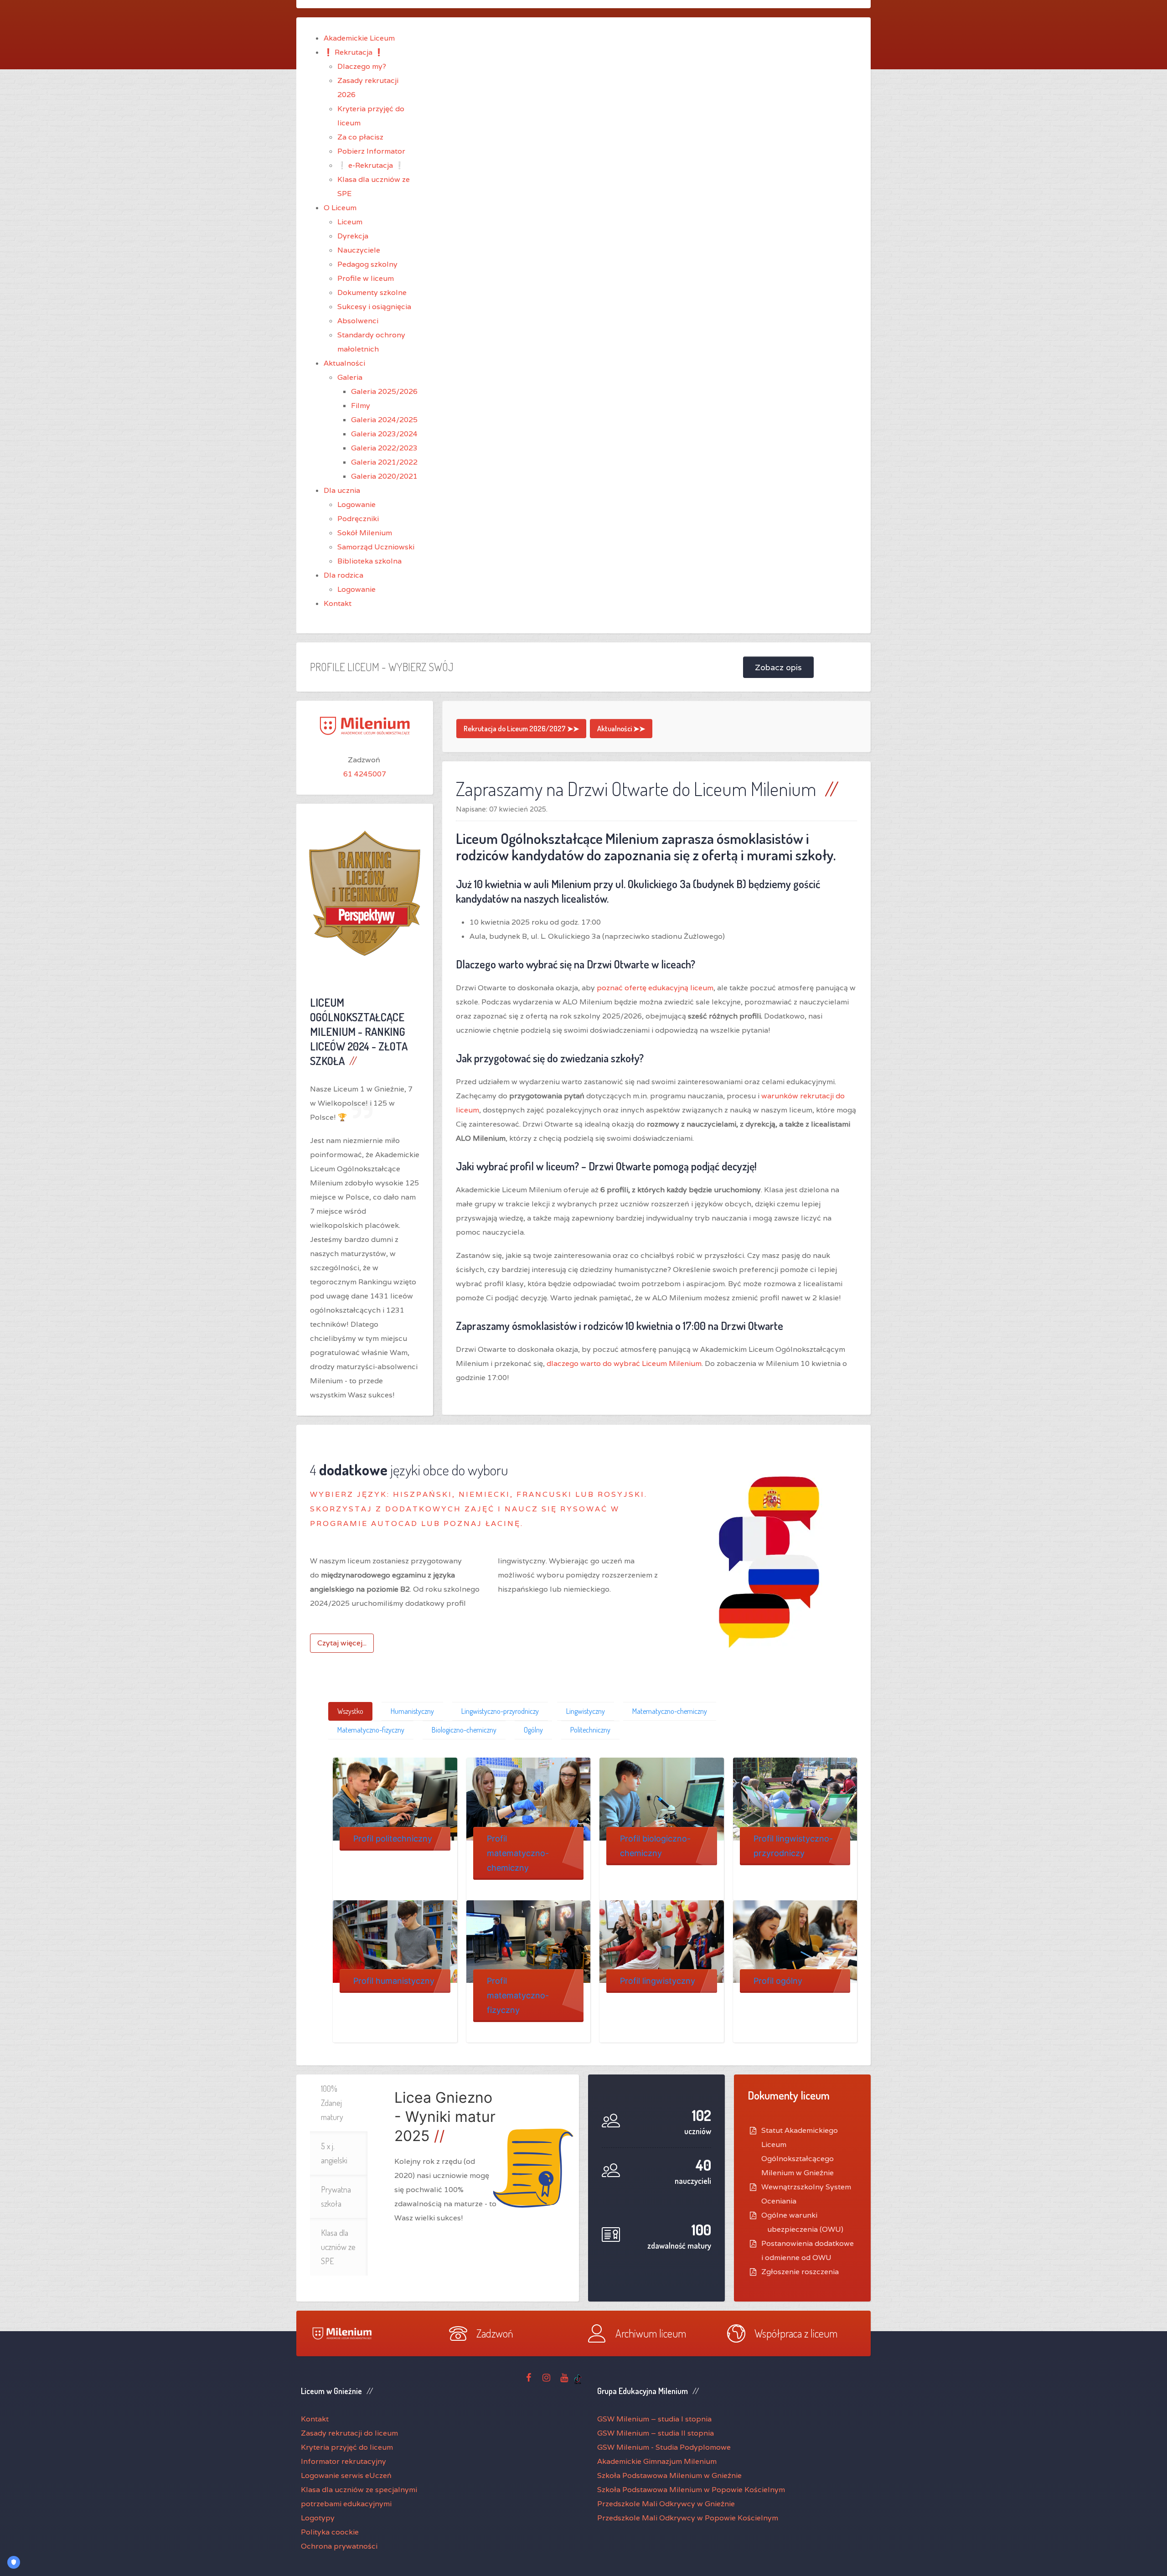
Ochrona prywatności (339, 2546)
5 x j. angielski (334, 2153)
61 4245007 (365, 774)
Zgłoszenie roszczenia (800, 2272)
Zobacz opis (778, 667)
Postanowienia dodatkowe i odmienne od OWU (808, 2250)
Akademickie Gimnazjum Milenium (657, 2461)
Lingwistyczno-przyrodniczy (500, 1711)
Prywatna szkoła (336, 2196)
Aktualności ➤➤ (621, 729)
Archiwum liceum (651, 2333)
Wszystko (350, 1711)
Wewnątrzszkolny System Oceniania (806, 2194)
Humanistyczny (412, 1711)
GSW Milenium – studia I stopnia (654, 2419)
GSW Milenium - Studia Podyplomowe (664, 2447)
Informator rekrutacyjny (343, 2461)
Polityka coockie (330, 2532)
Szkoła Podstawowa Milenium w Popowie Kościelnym (691, 2490)
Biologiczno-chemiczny (464, 1730)
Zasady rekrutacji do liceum (349, 2433)
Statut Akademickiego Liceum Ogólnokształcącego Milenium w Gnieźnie (800, 2152)
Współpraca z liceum (796, 2333)
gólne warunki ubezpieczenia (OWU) (805, 2222)
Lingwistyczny (586, 1711)
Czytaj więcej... (342, 1643)
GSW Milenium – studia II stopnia (656, 2433)
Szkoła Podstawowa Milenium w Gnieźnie (669, 2475)
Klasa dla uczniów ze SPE (338, 2247)
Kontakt (315, 2419)
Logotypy (318, 2518)
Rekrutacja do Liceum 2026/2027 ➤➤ (521, 729)
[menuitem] (359, 38)
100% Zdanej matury (332, 2103)
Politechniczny (590, 1730)
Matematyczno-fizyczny (371, 1730)
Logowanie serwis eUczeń (346, 2475)
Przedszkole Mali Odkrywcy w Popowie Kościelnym (688, 2518)
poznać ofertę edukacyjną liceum (655, 988)
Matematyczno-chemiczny (670, 1711)
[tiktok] (578, 2378)
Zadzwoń (495, 2333)
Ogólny (533, 1730)
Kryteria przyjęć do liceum (347, 2447)
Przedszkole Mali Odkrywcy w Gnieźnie (666, 2504)
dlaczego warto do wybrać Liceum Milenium (624, 1363)
